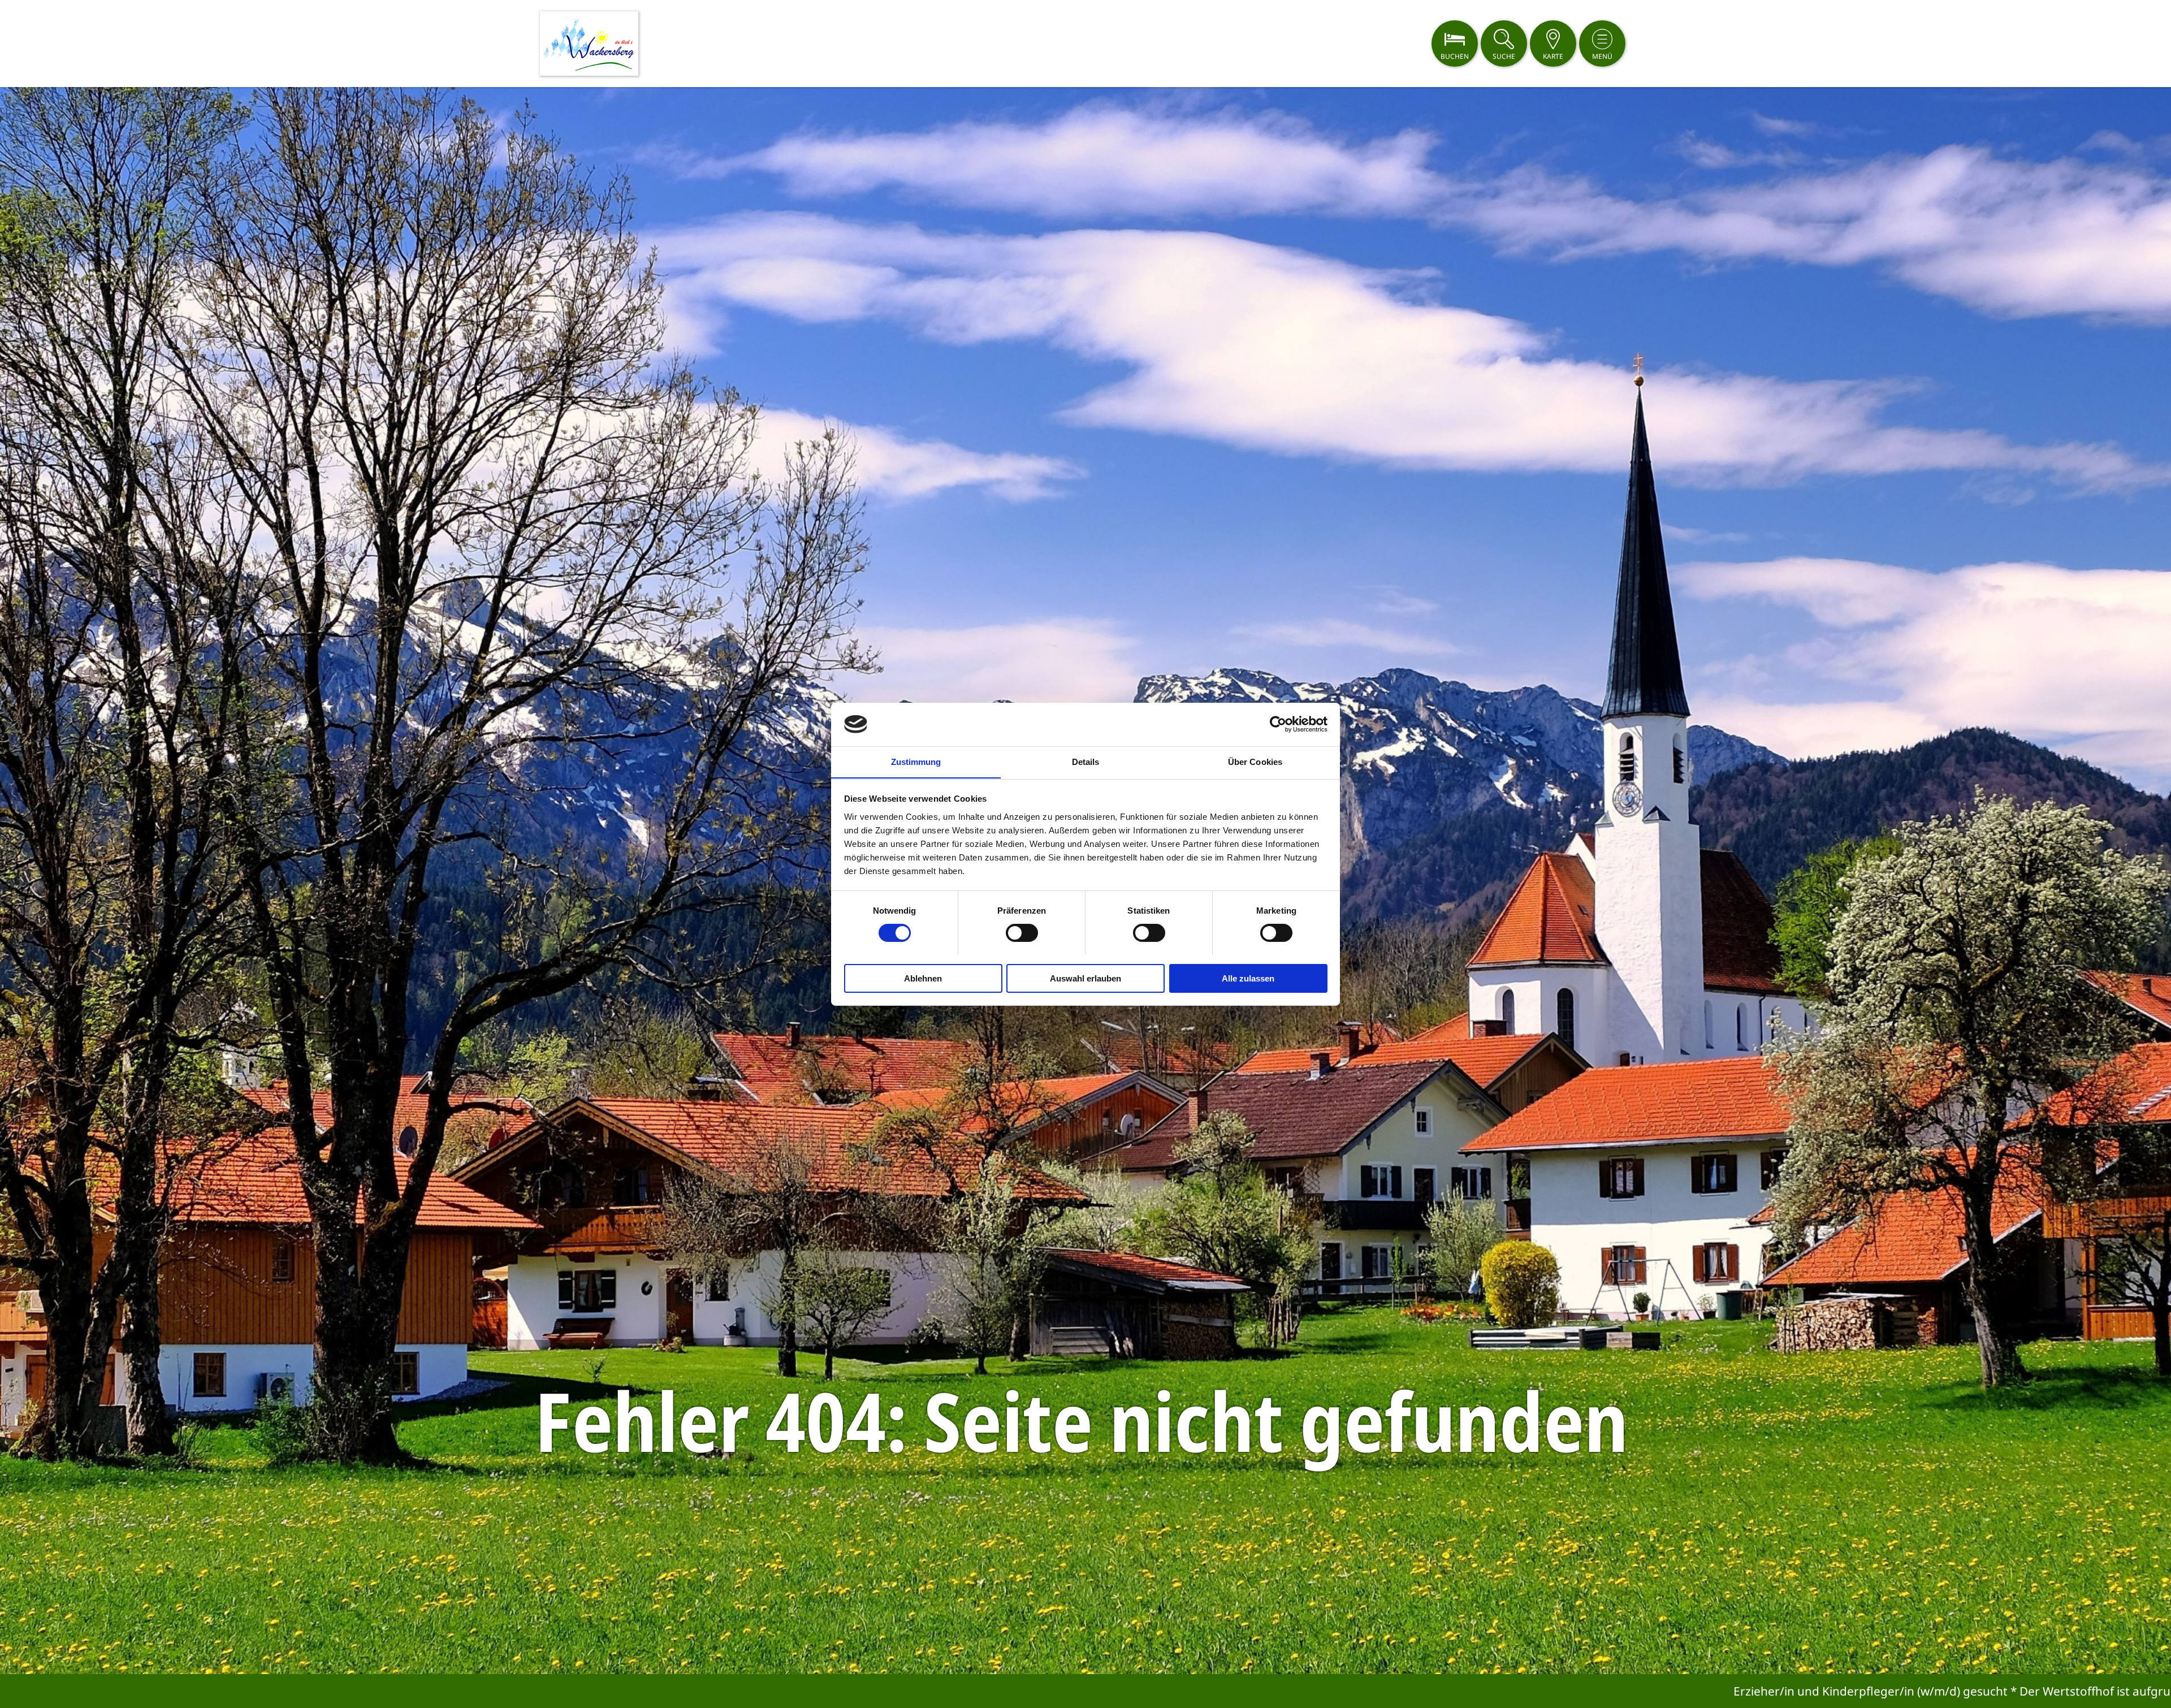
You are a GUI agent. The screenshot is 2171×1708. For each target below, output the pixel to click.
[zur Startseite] (589, 44)
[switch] (1022, 933)
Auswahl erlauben (1085, 978)
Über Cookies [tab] (1255, 761)
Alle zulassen (1248, 978)
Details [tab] (1086, 761)
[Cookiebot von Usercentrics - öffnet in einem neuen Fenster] (1278, 724)
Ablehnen (923, 978)
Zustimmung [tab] (916, 761)
